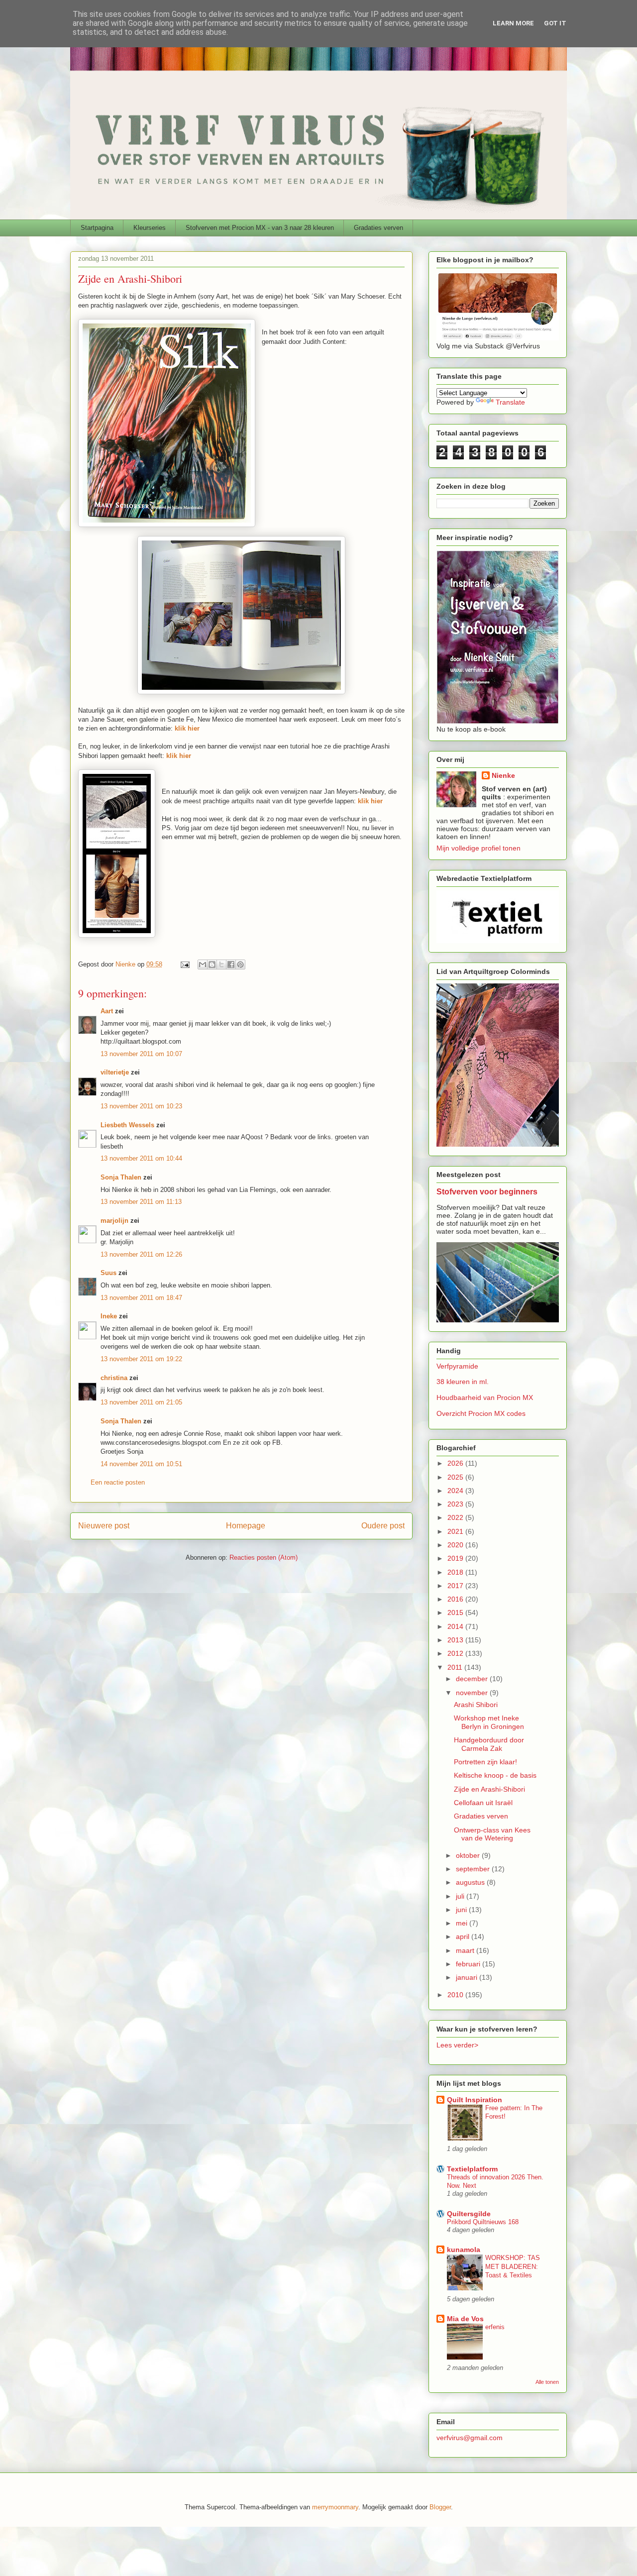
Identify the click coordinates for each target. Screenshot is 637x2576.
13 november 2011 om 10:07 (141, 1054)
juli (461, 1896)
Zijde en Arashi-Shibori (489, 1789)
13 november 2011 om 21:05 (141, 1402)
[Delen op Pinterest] (240, 965)
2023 (456, 1504)
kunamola (464, 2250)
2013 (456, 1640)
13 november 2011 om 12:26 (141, 1254)
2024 (456, 1491)
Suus (108, 1273)
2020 (456, 1545)
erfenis (495, 2327)
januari (468, 1977)
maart (466, 1950)
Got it (555, 23)
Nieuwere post (104, 1526)
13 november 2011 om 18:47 (141, 1298)
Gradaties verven (378, 228)
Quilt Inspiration (475, 2100)
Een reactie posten (118, 1482)
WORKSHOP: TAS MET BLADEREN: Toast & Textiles (513, 2266)
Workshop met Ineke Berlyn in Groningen (489, 1722)
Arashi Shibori (476, 1705)
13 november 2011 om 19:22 (141, 1359)
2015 (456, 1612)
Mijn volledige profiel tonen (478, 848)
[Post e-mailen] (184, 964)
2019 (456, 1558)
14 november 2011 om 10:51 (141, 1464)
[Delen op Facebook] (231, 965)
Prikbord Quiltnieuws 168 (483, 2222)
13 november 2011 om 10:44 (141, 1158)
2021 (456, 1531)
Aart (107, 1011)
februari (469, 1964)
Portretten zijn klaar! (485, 1762)
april (464, 1936)
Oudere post (383, 1526)
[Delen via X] (221, 965)
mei (463, 1923)
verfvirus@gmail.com (470, 2438)
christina (114, 1378)
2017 (456, 1586)
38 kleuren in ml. (463, 1382)
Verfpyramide (457, 1366)
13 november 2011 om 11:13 (141, 1202)
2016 (456, 1599)
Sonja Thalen (121, 1177)
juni (462, 1910)
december (473, 1679)
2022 (456, 1517)
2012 (456, 1653)
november (473, 1693)
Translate (510, 402)
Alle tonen (547, 2382)
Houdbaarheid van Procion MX (485, 1397)
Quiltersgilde (469, 2214)
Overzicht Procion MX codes (481, 1413)
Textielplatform (472, 2169)
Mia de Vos (465, 2319)
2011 (456, 1667)
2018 (456, 1572)
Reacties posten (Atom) (264, 1557)
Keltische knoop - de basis (495, 1775)
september (474, 1869)
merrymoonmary (335, 2507)
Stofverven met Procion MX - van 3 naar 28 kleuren (260, 228)
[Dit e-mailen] (203, 965)
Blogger (440, 2507)
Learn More (513, 23)
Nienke (503, 775)
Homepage (246, 1526)
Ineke (109, 1316)
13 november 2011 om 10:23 (141, 1106)
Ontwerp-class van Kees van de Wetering (492, 1834)
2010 (456, 1995)
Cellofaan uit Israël (483, 1803)
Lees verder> (457, 2045)
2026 (456, 1463)
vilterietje (115, 1072)
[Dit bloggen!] (212, 965)
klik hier (370, 801)
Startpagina (97, 228)
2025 (456, 1477)
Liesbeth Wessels (127, 1125)
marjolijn (114, 1221)
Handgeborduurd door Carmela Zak (489, 1744)
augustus (471, 1882)
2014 (456, 1626)
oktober (469, 1855)
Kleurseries (150, 228)
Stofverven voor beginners (487, 1191)
